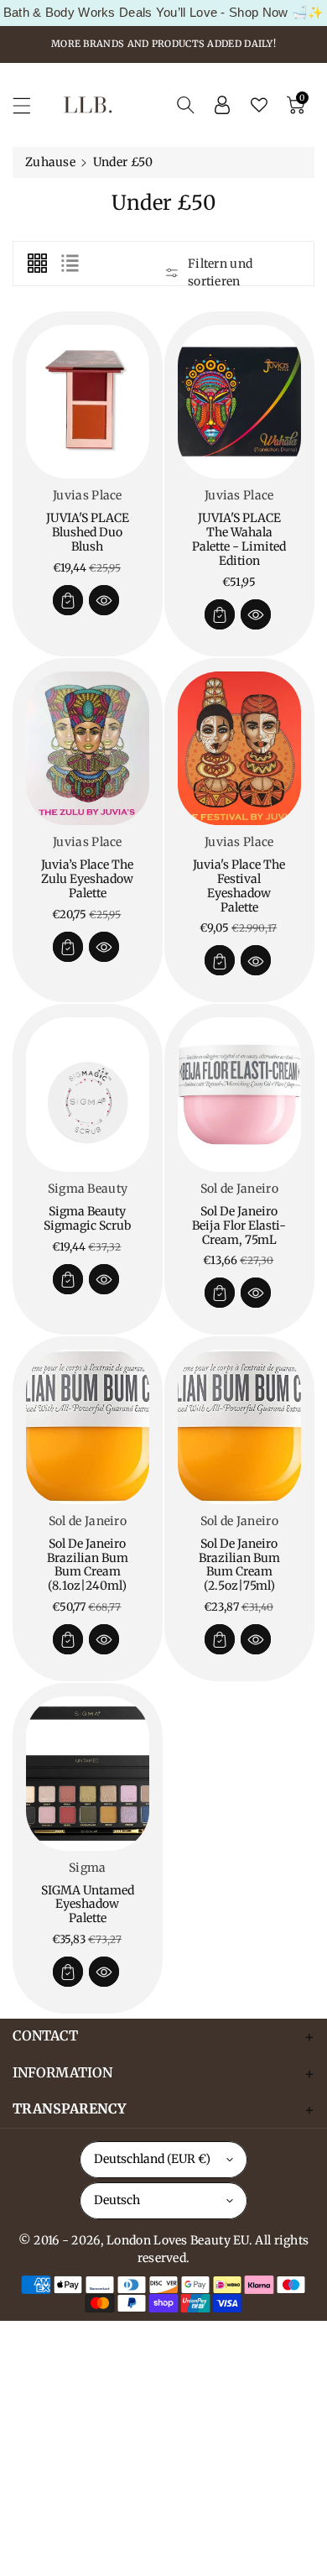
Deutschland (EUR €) (152, 2159)
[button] (29, 105)
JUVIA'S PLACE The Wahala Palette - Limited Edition (239, 539)
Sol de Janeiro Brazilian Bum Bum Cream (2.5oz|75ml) (239, 1565)
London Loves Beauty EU (178, 2240)
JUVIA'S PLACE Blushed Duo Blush (88, 532)
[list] (70, 264)
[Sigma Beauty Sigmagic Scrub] (88, 1095)
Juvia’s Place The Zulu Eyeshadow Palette (87, 879)
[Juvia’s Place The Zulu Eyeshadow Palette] (88, 749)
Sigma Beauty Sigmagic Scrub (87, 1218)
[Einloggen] (222, 105)
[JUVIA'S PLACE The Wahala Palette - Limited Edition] (239, 402)
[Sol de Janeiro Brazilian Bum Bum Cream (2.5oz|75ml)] (239, 1427)
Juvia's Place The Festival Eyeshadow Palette (239, 886)
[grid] (37, 264)
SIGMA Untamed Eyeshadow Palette (88, 1905)
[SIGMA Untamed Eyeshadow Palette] (88, 1774)
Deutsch (117, 2200)
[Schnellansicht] (104, 600)
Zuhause (50, 162)
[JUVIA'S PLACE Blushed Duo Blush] (88, 402)
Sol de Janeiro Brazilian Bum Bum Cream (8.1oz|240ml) (88, 1565)
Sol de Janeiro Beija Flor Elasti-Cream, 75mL (239, 1225)
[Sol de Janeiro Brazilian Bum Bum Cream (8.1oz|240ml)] (88, 1427)
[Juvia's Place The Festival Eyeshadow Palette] (239, 749)
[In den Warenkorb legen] (68, 600)
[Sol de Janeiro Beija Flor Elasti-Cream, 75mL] (239, 1095)
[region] (163, 13)
